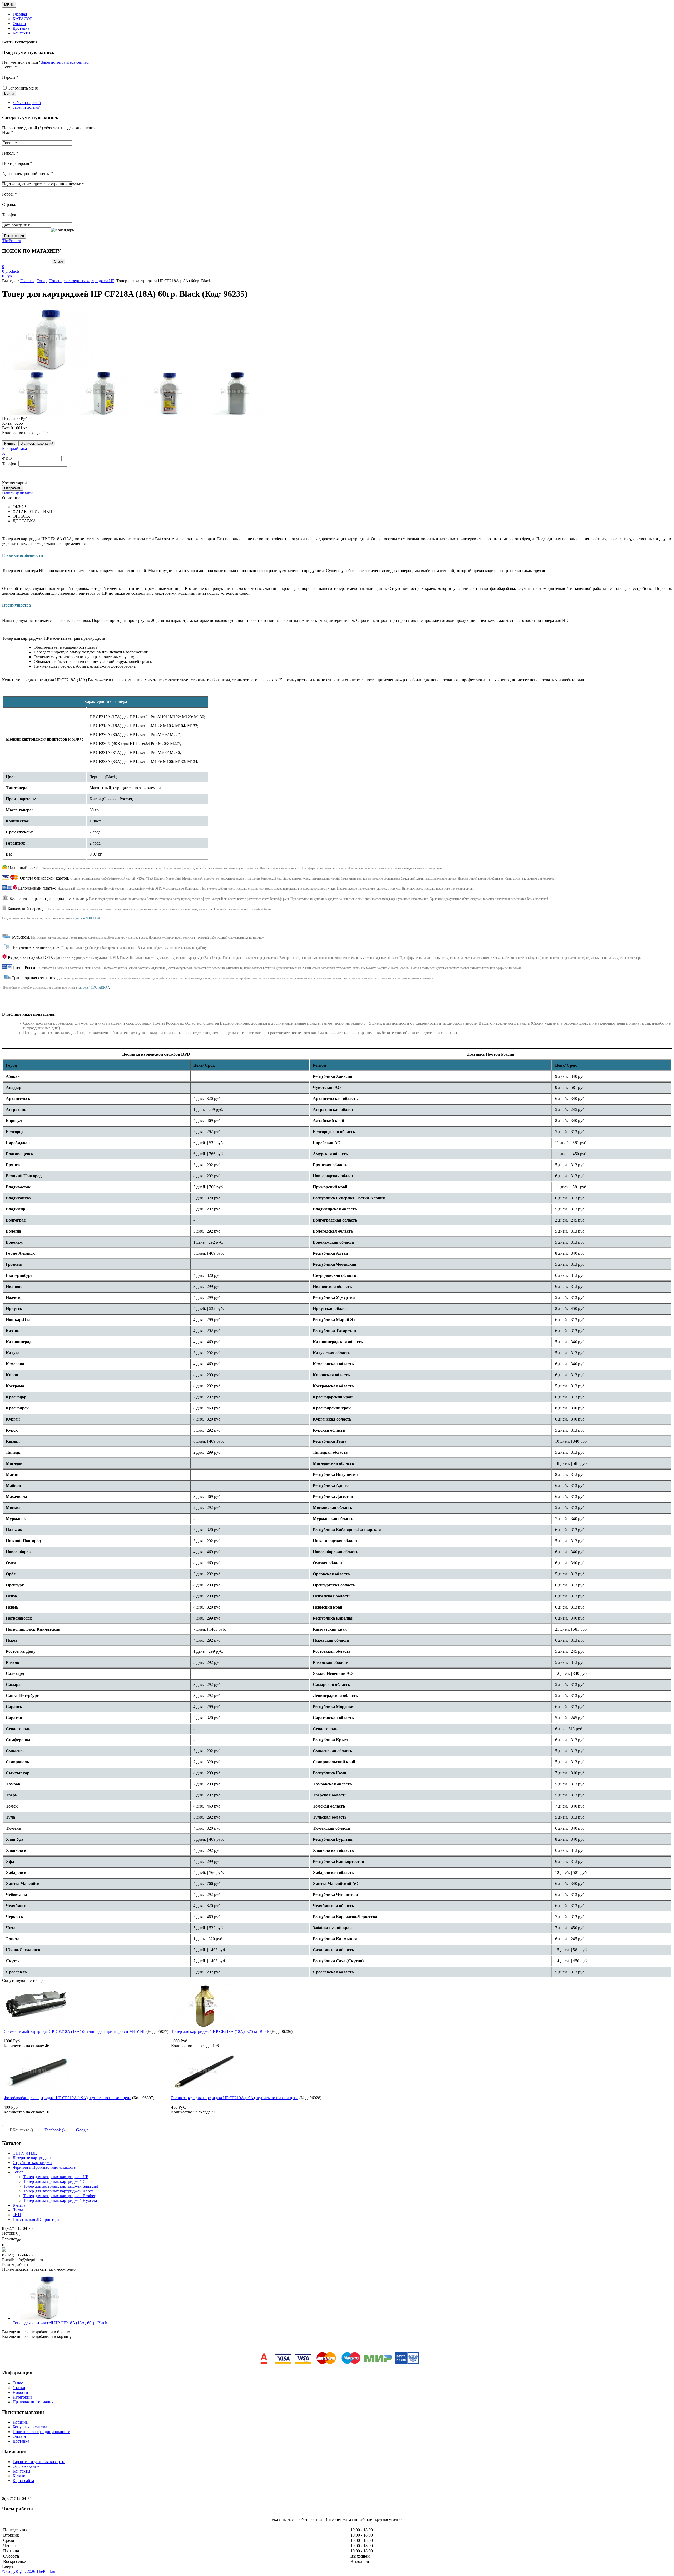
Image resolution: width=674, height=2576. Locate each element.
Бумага (19, 2205)
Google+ (83, 2130)
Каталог (20, 2476)
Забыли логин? (26, 107)
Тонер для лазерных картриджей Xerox (58, 2191)
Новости (20, 2392)
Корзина (20, 2422)
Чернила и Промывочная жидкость (44, 2167)
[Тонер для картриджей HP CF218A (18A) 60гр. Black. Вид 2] (102, 393)
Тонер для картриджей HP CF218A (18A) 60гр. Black (60, 2323)
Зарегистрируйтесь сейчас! (65, 62)
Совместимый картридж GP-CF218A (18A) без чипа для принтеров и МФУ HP (75, 2031)
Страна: (9, 204)
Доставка (21, 28)
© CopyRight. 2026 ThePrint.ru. (29, 2571)
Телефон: (10, 215)
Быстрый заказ (15, 448)
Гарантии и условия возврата (39, 2462)
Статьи (19, 2388)
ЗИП (17, 2215)
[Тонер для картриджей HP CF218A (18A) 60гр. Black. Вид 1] (35, 393)
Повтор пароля (17, 163)
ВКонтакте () (21, 2130)
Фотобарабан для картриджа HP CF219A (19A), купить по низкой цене (67, 2098)
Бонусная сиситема (30, 2427)
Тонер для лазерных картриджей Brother (59, 2196)
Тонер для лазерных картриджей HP (82, 281)
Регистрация (14, 236)
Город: (9, 194)
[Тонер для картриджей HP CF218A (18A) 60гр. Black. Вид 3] (169, 393)
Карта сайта (23, 2481)
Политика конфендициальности (41, 2432)
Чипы (18, 2210)
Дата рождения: (16, 225)
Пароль (10, 153)
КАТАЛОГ (23, 19)
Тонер (42, 281)
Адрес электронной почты (28, 174)
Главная (20, 14)
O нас (18, 2383)
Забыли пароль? (27, 103)
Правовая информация (33, 2402)
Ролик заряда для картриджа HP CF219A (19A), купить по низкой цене (235, 2098)
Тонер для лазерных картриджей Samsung (61, 2186)
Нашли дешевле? (17, 493)
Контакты (21, 33)
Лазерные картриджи (32, 2158)
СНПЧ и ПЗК (25, 2153)
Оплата (19, 24)
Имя (8, 133)
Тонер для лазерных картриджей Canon (58, 2182)
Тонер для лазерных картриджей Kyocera (60, 2200)
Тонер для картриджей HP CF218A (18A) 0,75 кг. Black (220, 2031)
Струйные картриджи (32, 2163)
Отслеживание (26, 2466)
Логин (9, 143)
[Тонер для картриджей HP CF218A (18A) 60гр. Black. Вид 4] (236, 393)
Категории (22, 2397)
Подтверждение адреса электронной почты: (43, 184)
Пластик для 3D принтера (36, 2219)
